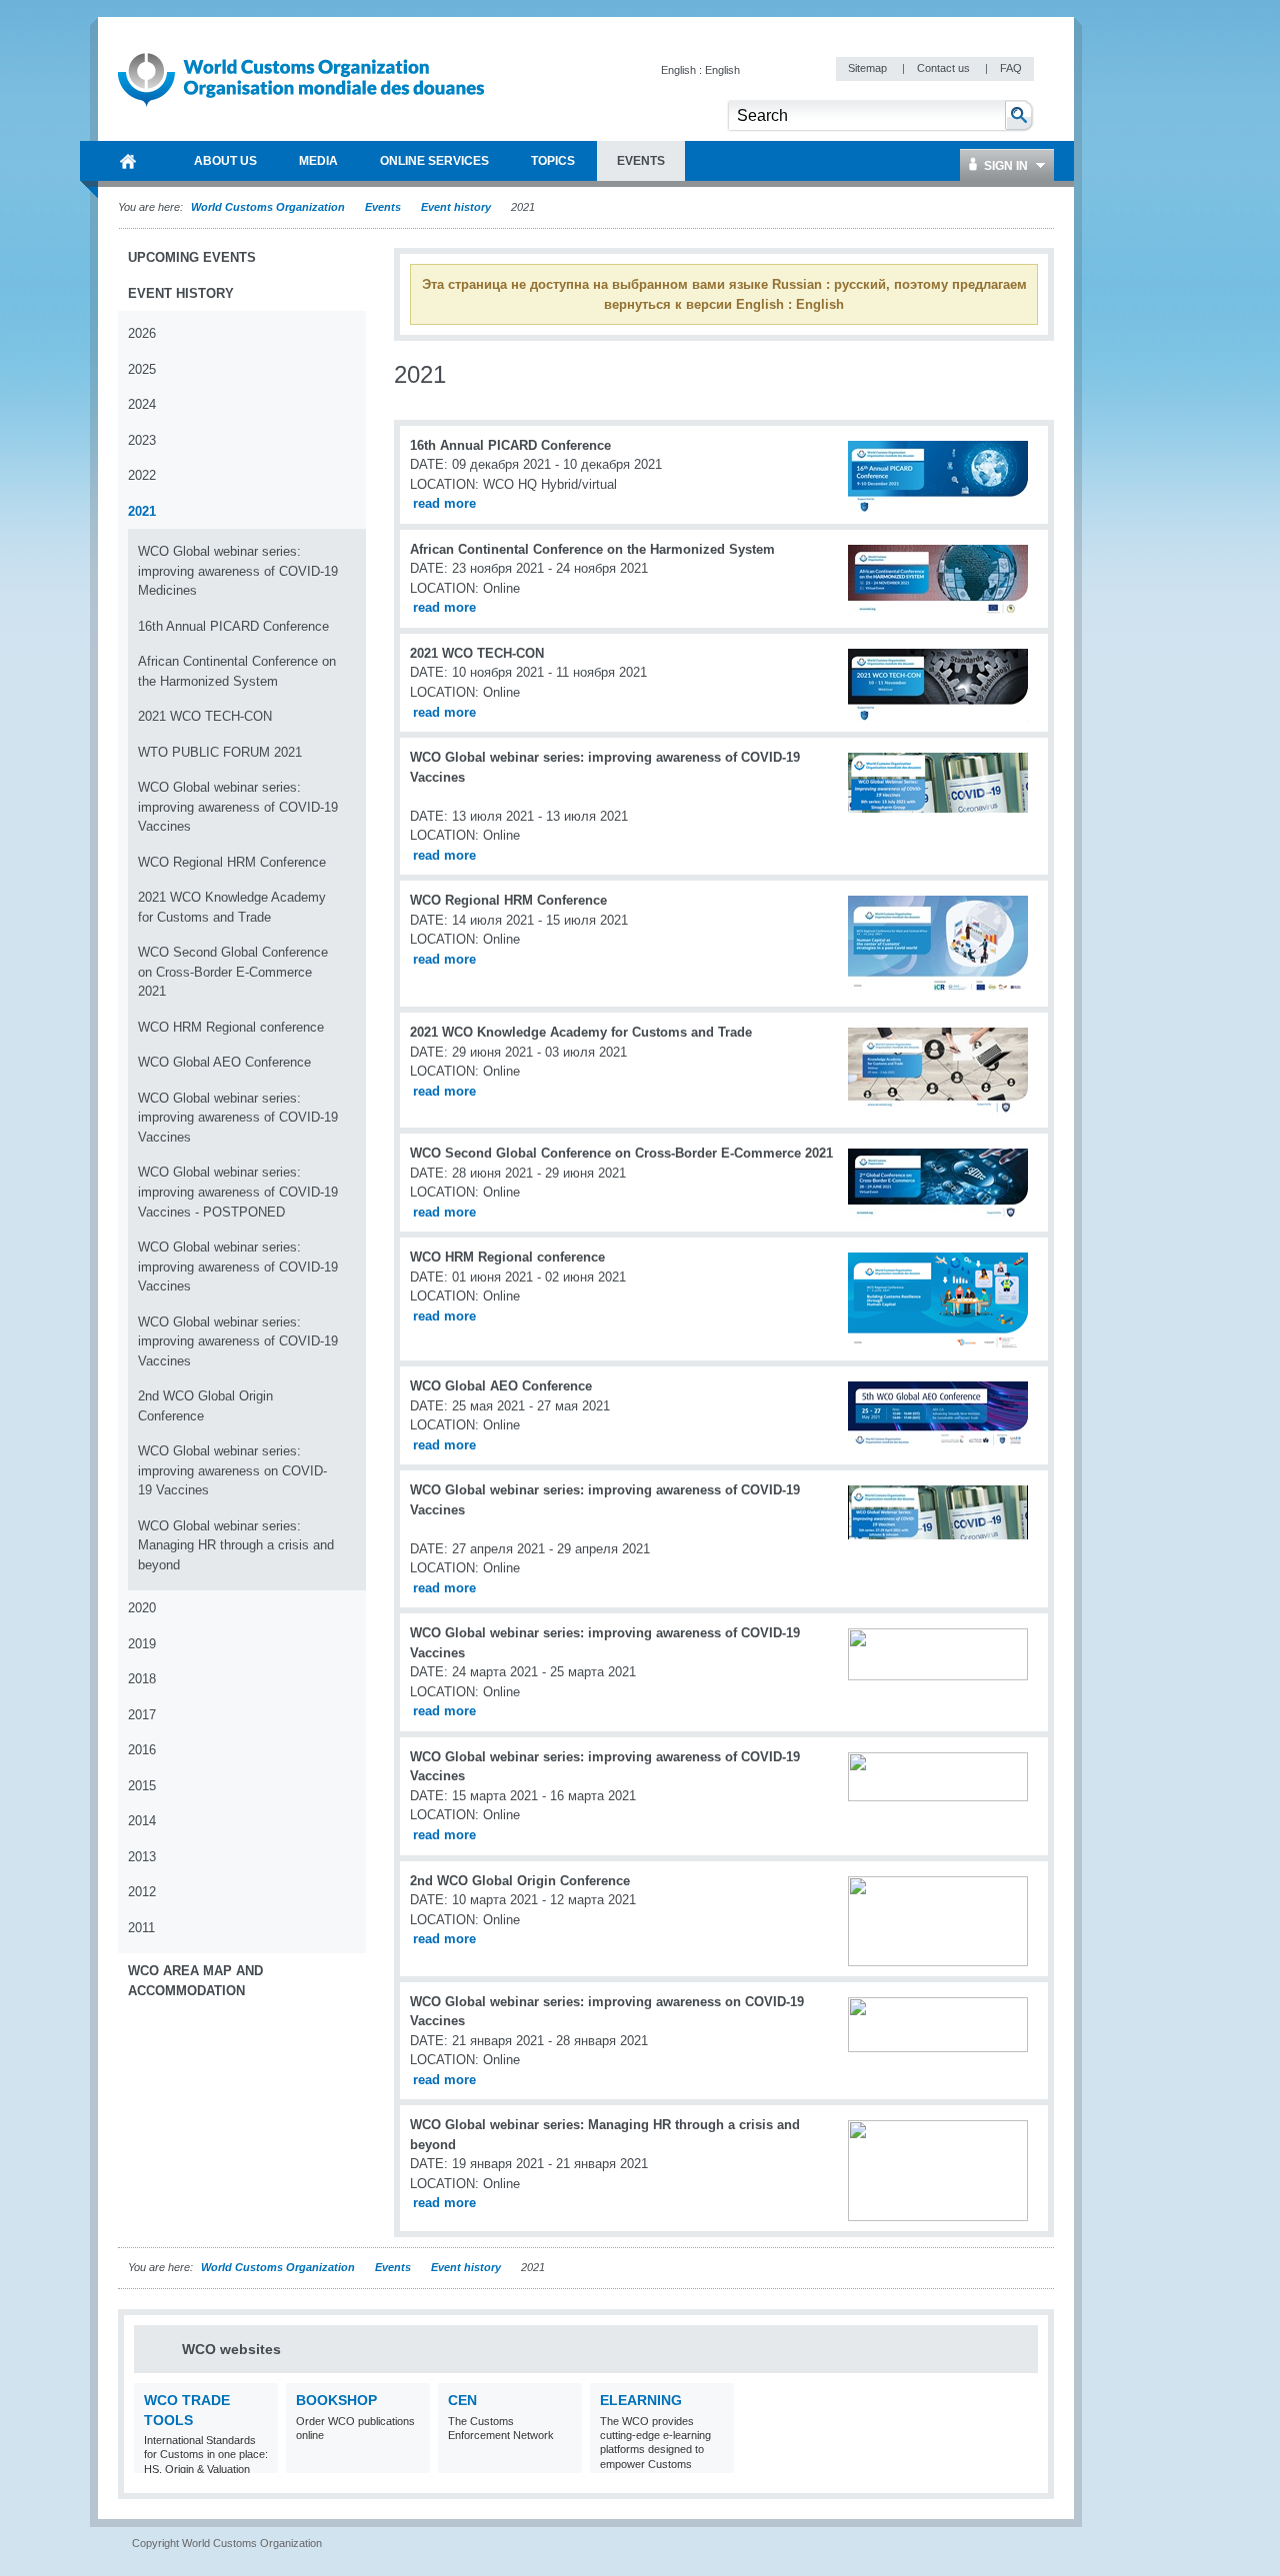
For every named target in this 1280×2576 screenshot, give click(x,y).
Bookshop (336, 2400)
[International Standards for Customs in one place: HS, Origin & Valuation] (260, 2461)
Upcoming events (192, 257)
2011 (141, 1928)
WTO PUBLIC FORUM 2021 (220, 752)
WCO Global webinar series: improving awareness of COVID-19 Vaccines (238, 807)
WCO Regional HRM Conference (232, 862)
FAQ (1011, 68)
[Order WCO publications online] (412, 2461)
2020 (142, 1608)
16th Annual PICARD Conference (233, 626)
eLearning (641, 2400)
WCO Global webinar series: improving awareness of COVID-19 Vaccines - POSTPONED (238, 1192)
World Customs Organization (269, 207)
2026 (142, 333)
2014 (142, 1821)
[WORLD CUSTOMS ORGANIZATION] (128, 161)
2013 (142, 1857)
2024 (142, 404)
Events (383, 207)
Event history (456, 207)
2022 (142, 475)
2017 (142, 1715)
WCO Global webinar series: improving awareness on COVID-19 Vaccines (232, 1470)
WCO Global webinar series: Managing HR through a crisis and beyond (236, 1545)
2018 (142, 1679)
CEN (462, 2400)
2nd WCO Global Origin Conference (205, 1406)
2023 (142, 440)
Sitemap (869, 68)
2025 (142, 369)
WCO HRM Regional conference (231, 1027)
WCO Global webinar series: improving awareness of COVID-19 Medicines (238, 571)
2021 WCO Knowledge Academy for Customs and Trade (232, 907)
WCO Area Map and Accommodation (195, 1981)
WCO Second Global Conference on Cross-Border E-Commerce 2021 (233, 972)
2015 (142, 1786)
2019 (142, 1644)
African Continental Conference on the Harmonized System (237, 671)
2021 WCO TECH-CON (205, 716)
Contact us (945, 68)
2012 (142, 1892)
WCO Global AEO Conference (224, 1062)
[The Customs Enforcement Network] (564, 2461)
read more (444, 503)
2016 (142, 1750)
